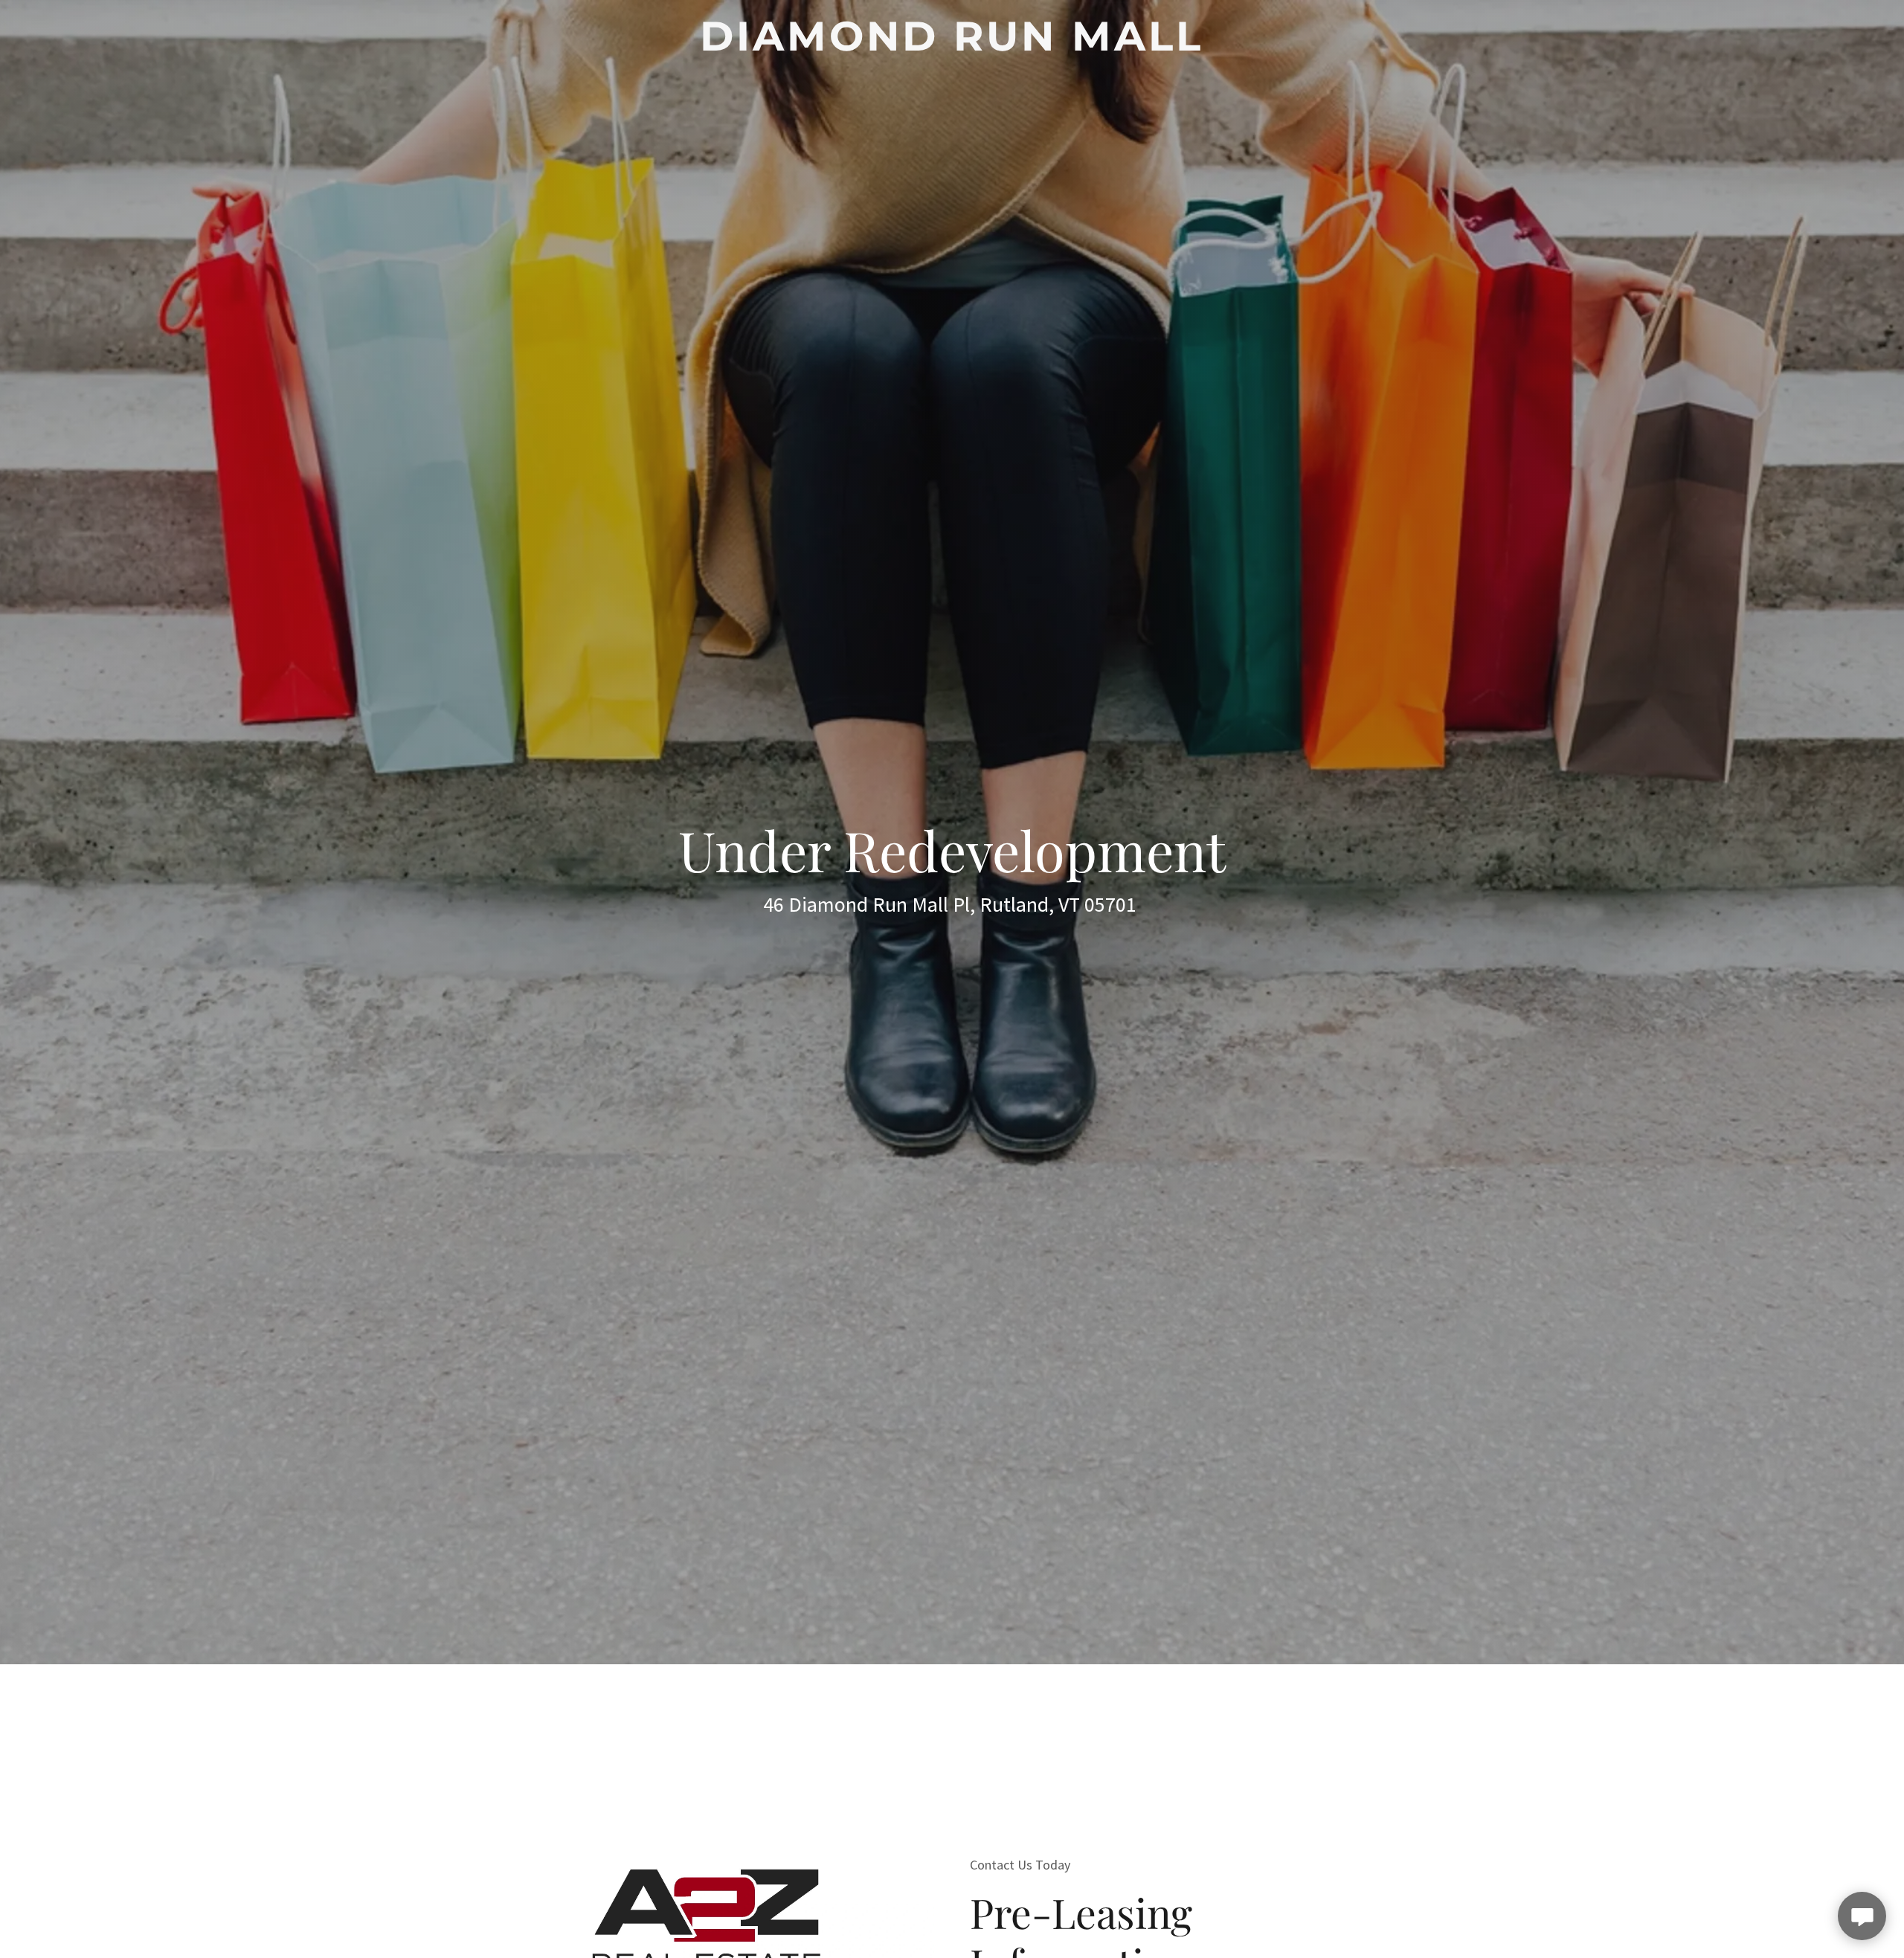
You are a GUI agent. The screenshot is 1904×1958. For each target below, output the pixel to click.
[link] (952, 45)
